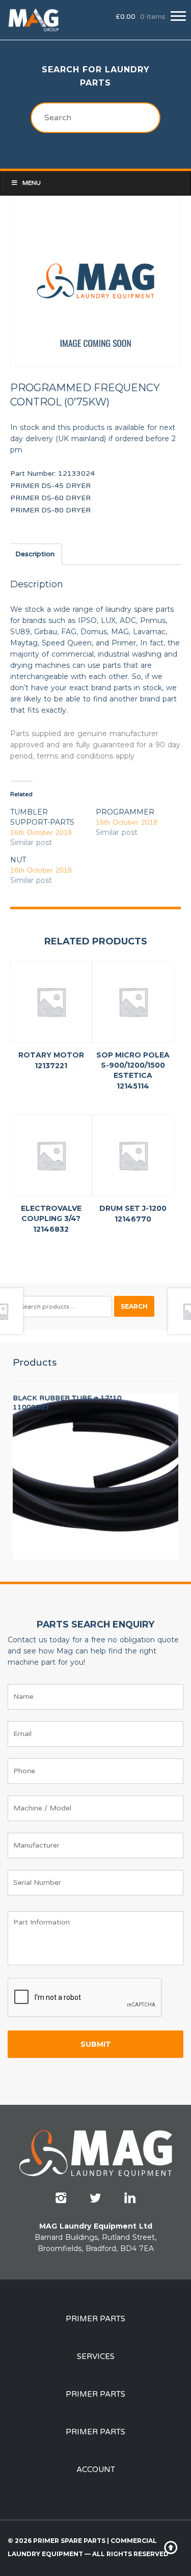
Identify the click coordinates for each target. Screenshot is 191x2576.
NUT (18, 860)
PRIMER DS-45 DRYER (50, 486)
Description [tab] (35, 554)
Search (134, 1306)
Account (96, 2470)
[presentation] (85, 1998)
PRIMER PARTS (95, 2319)
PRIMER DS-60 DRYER (50, 498)
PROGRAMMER (125, 812)
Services (96, 2356)
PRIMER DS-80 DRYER (50, 510)
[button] (178, 16)
